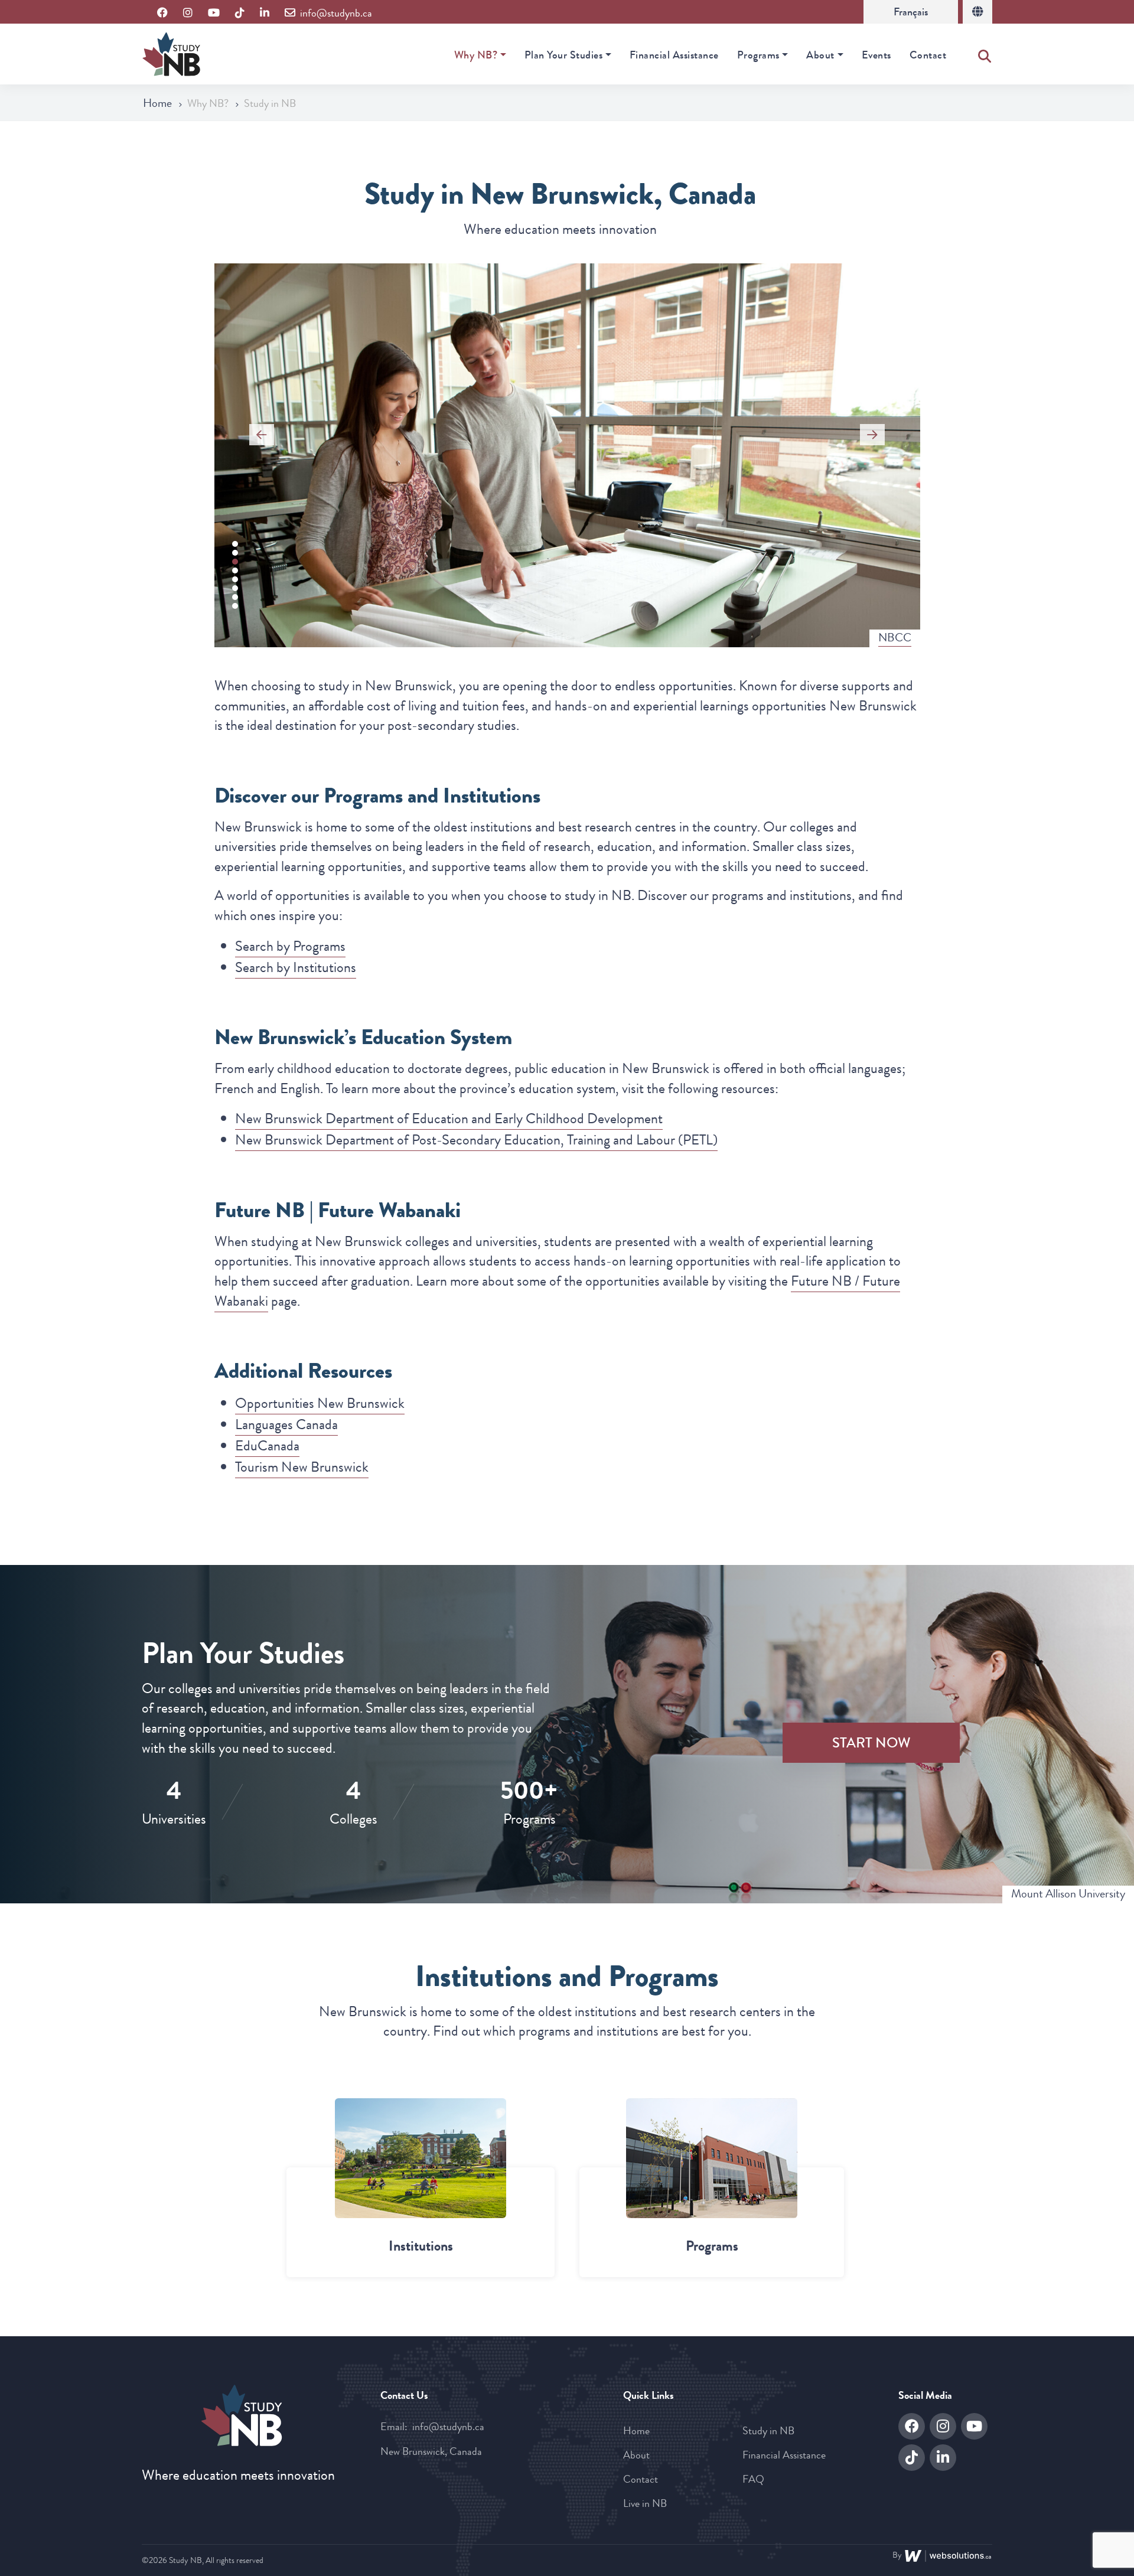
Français (911, 12)
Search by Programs (290, 946)
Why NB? (476, 55)
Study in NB (768, 2431)
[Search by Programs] (712, 2158)
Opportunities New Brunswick (320, 1403)
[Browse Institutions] (421, 2158)
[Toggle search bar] (985, 54)
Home (159, 103)
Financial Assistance (674, 55)
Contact (928, 55)
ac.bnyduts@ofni (448, 2427)
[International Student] (977, 12)
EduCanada (267, 1446)
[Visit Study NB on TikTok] (240, 13)
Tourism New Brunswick (302, 1467)
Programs (758, 55)
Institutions (421, 2246)
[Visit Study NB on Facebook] (162, 13)
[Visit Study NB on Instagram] (188, 13)
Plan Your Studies (564, 55)
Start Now (871, 1743)
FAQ (753, 2479)
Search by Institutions (296, 967)
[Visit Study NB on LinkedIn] (265, 13)
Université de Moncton (858, 638)
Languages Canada (286, 1424)
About (820, 55)
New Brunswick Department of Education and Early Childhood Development (449, 1119)
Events (876, 55)
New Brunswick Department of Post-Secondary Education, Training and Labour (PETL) (476, 1140)
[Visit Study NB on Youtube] (214, 13)
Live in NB (645, 2503)
